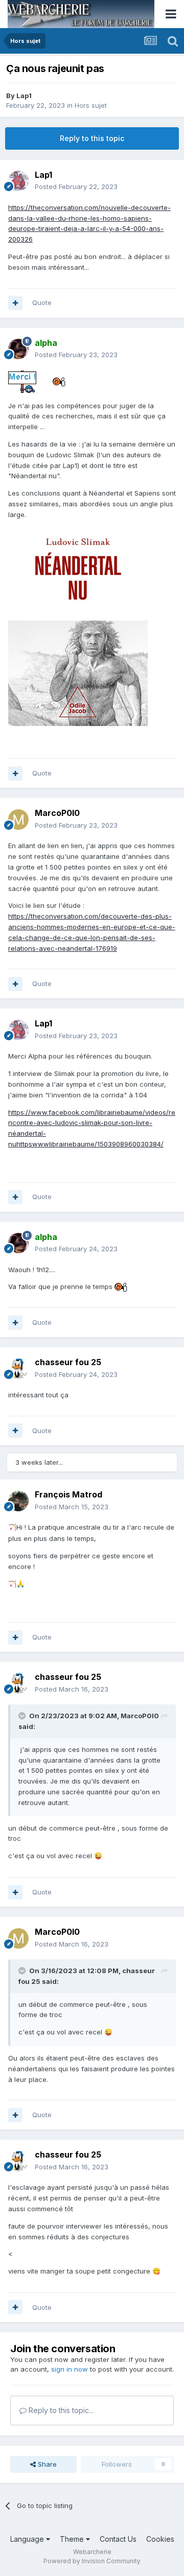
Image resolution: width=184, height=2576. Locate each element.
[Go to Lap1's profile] (18, 181)
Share (46, 2464)
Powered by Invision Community (92, 2561)
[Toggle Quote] (23, 1716)
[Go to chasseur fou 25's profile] (18, 1369)
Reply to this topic (92, 138)
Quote (42, 302)
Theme (73, 2539)
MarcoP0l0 (140, 1716)
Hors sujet (91, 105)
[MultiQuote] (15, 303)
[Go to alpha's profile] (18, 349)
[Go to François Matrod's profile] (18, 1501)
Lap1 (24, 96)
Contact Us (118, 2539)
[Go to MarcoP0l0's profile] (18, 819)
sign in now (70, 2369)
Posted (76, 186)
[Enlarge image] (78, 625)
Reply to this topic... (60, 2410)
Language (28, 2539)
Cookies (160, 2539)
